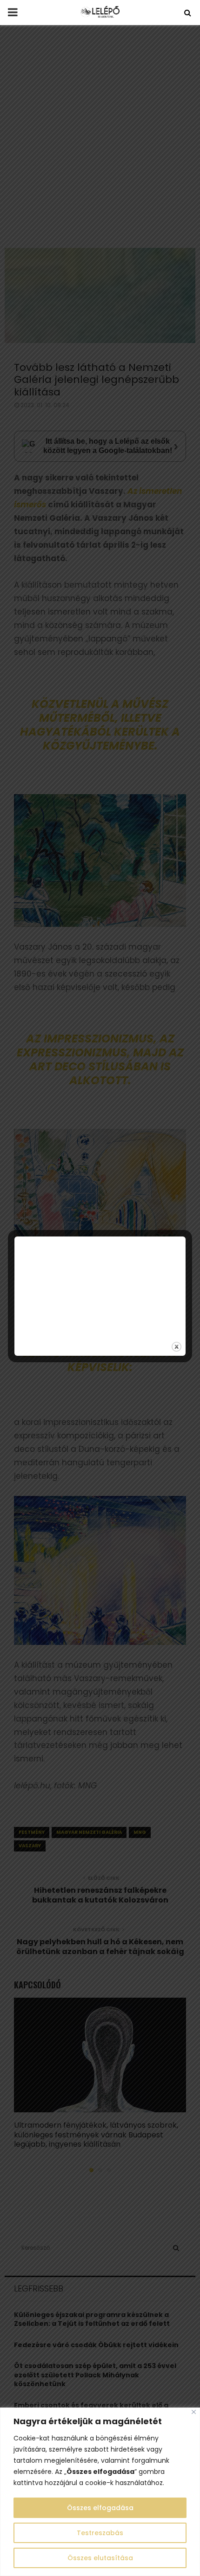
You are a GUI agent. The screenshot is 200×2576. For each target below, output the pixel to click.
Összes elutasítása (100, 2558)
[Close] (194, 2412)
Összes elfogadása (100, 2508)
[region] (100, 2492)
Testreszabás (100, 2533)
